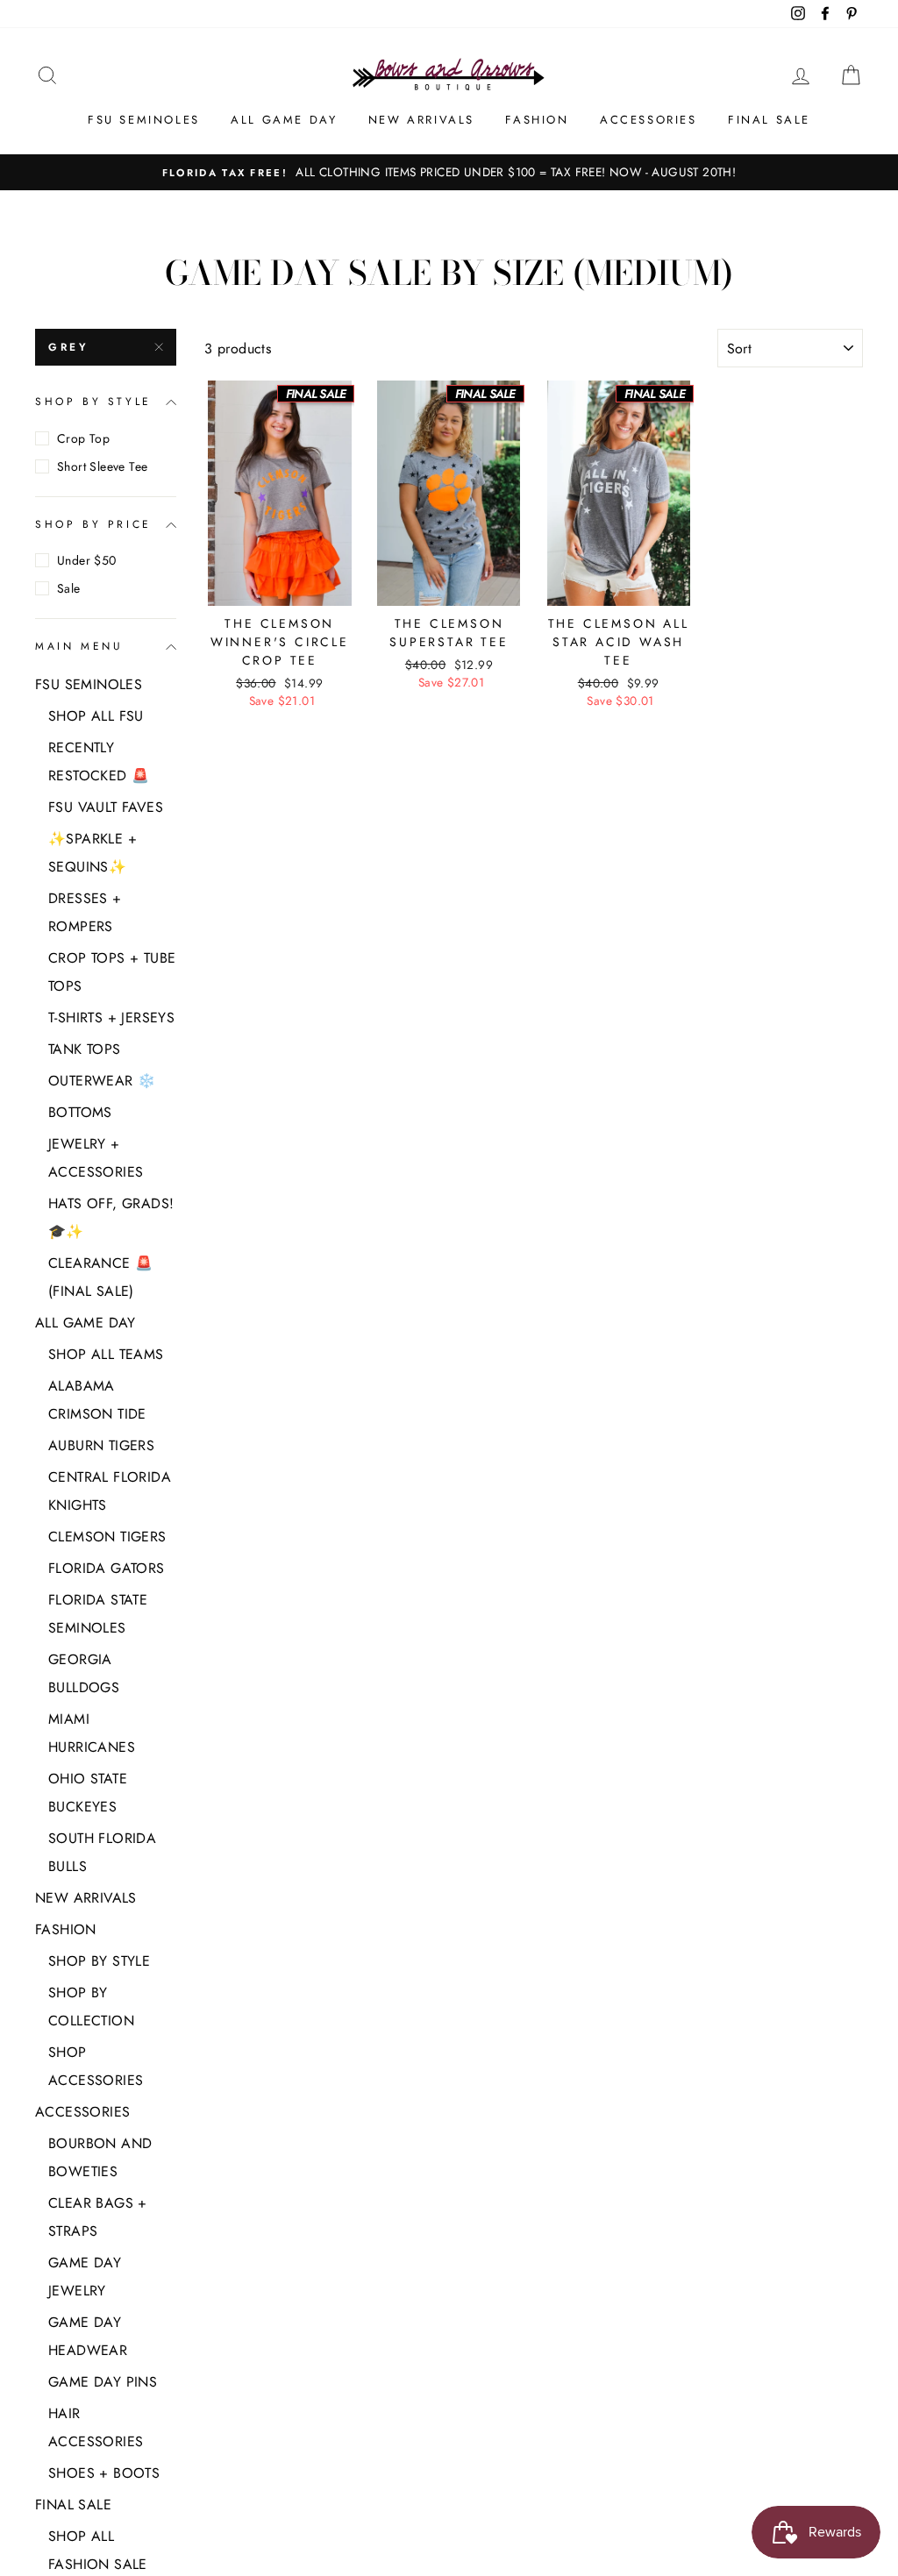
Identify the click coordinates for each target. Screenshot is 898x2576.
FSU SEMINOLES (144, 120)
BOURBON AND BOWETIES (100, 2157)
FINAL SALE (769, 120)
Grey (68, 347)
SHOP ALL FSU (96, 716)
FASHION (537, 120)
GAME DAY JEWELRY (85, 2277)
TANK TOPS (85, 1049)
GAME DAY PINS (103, 2382)
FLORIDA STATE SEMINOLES (98, 1614)
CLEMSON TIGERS (107, 1537)
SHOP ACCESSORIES (96, 2066)
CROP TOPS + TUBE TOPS (112, 972)
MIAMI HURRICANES (92, 1733)
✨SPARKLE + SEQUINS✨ (93, 853)
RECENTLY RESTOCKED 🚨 (99, 761)
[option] (449, 173)
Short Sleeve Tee (102, 466)
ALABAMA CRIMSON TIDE (97, 1400)
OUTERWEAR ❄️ (102, 1081)
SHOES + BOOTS (104, 2473)
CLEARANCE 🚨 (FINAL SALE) (100, 1277)
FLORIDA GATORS (107, 1568)
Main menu (79, 646)
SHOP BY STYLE (93, 402)
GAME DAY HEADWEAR (88, 2336)
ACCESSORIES (649, 120)
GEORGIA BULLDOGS (84, 1673)
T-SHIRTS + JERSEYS (111, 1018)
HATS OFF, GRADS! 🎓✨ (111, 1217)
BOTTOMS (80, 1112)
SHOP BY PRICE (93, 524)
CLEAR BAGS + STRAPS (98, 2217)
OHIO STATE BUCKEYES (88, 1793)
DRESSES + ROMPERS (85, 912)
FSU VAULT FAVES (106, 807)
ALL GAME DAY (284, 120)
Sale (69, 588)
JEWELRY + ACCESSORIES (96, 1158)
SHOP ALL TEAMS (106, 1354)
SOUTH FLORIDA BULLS (102, 1852)
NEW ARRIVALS (421, 120)
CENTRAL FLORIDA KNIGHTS (110, 1491)
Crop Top (83, 438)
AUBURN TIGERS (101, 1445)
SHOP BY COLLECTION (91, 2007)
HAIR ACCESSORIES (96, 2427)
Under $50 (87, 560)
